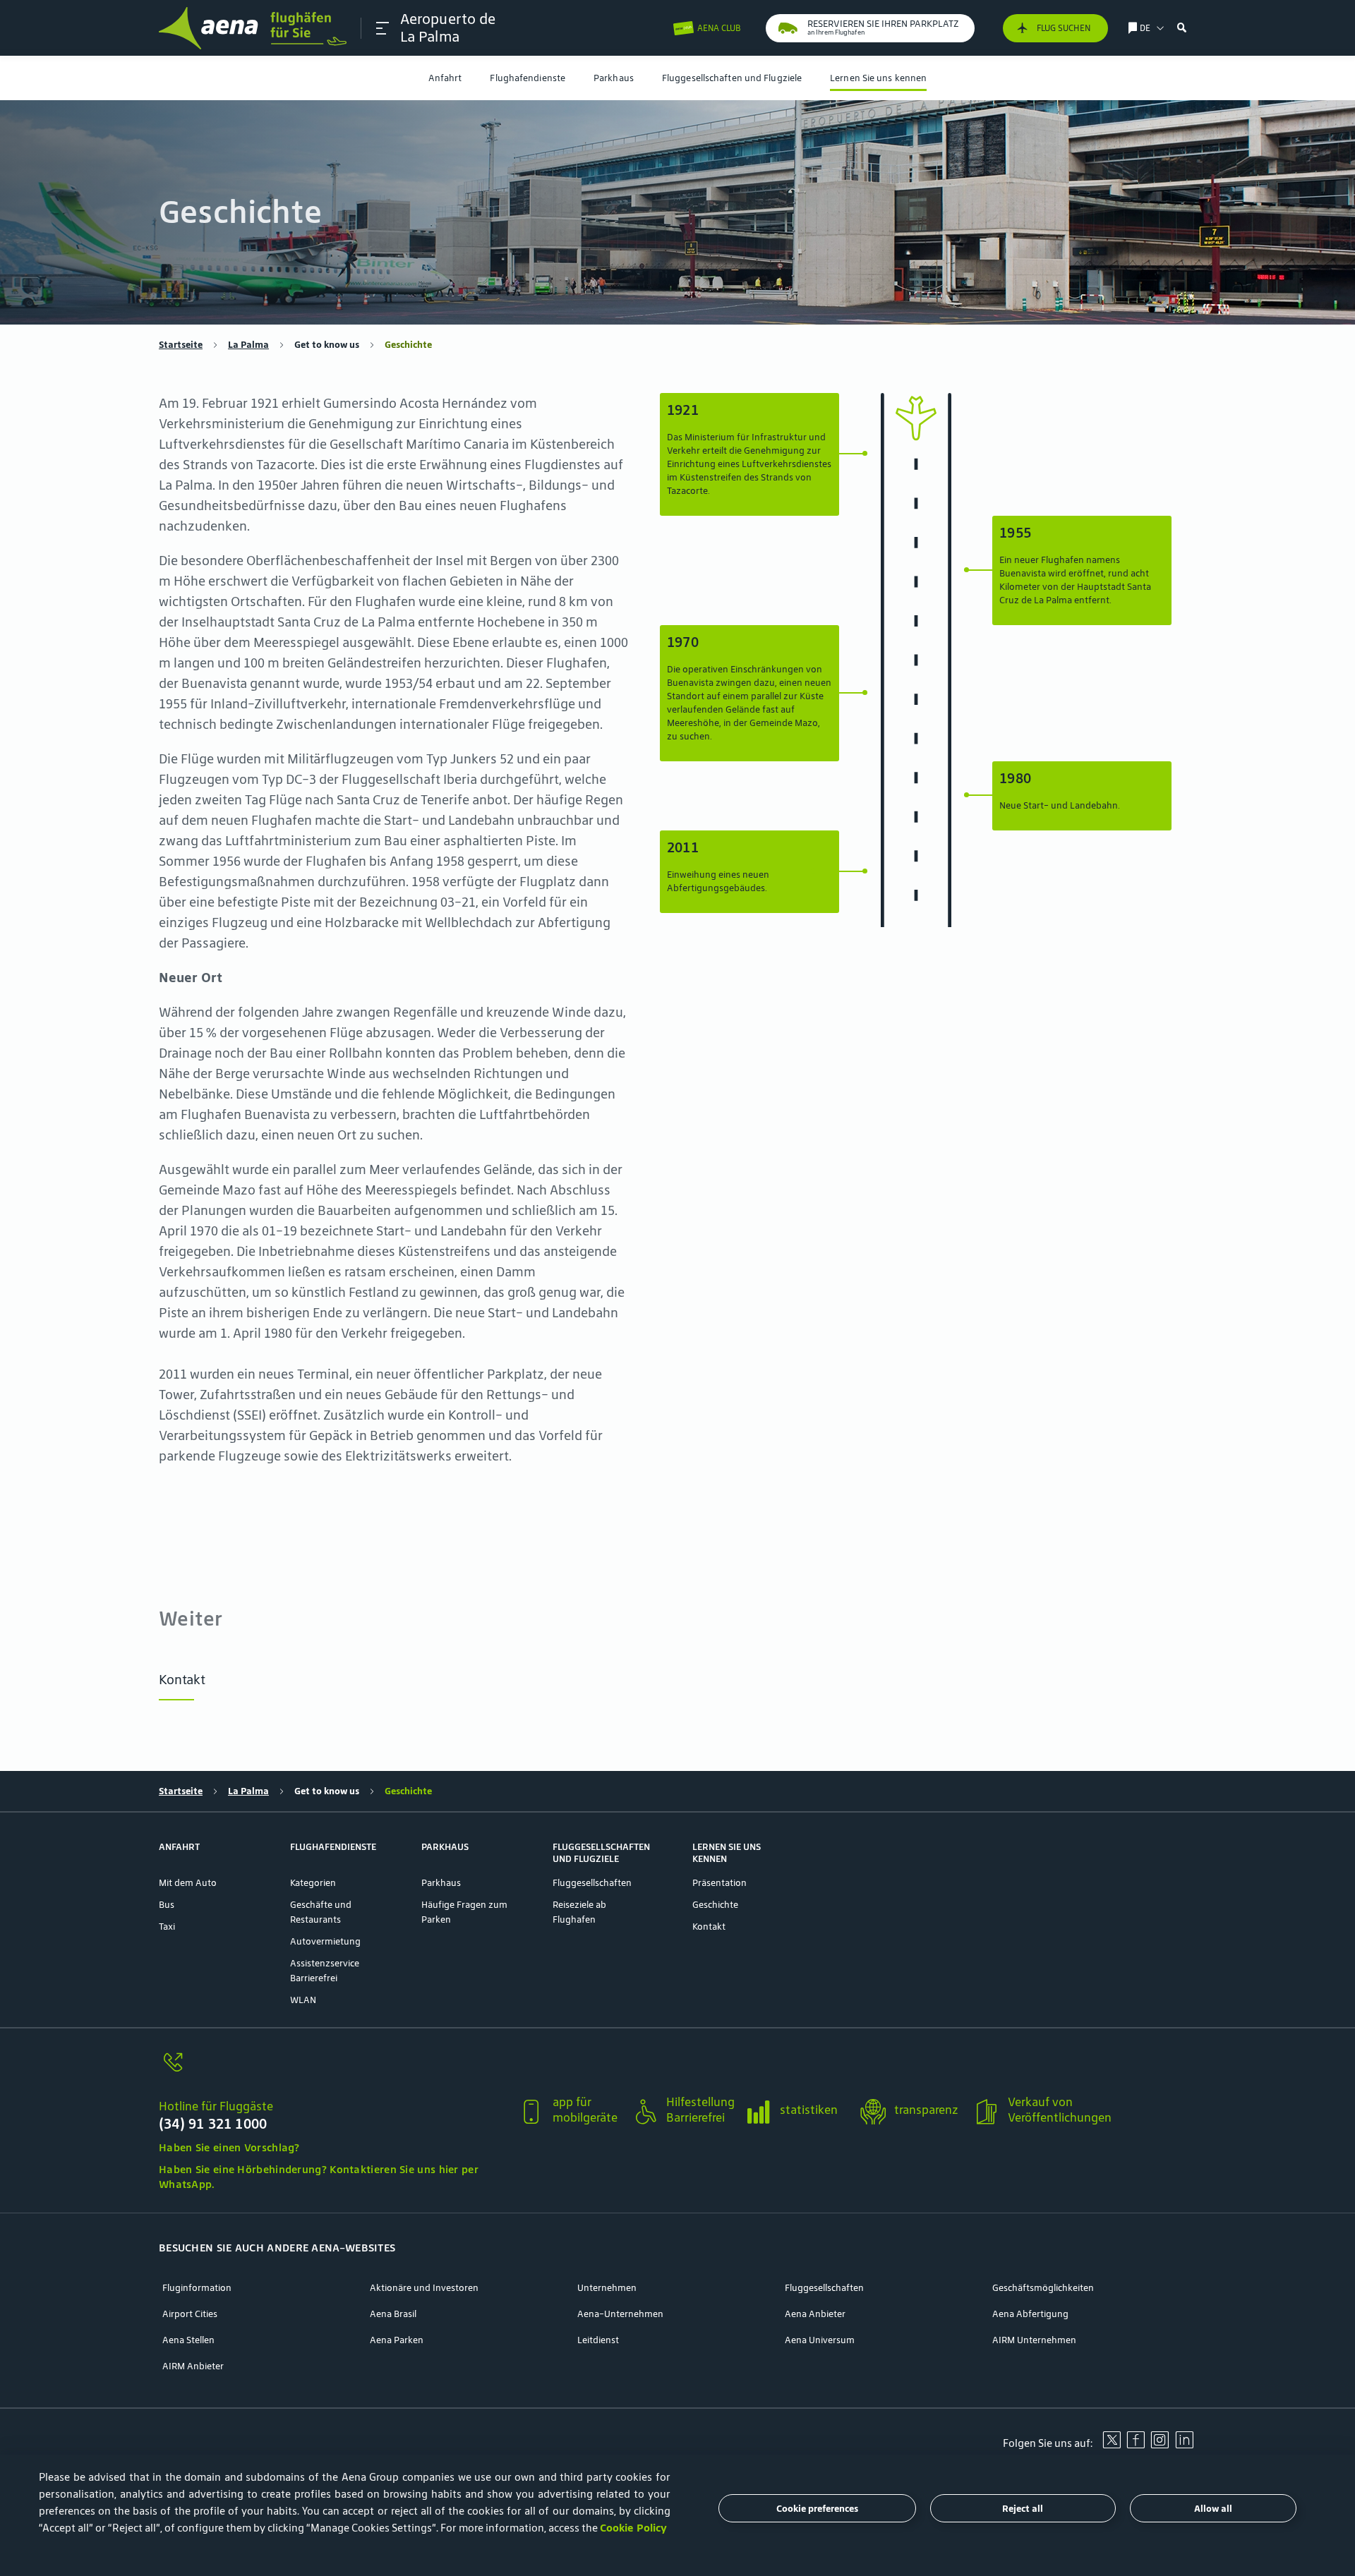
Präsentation (719, 1883)
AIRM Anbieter (193, 2366)
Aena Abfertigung (1030, 2314)
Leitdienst (598, 2340)
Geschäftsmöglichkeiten (1043, 2288)
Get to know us (327, 345)
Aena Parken (397, 2340)
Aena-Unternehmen (620, 2314)
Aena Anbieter (815, 2314)
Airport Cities (190, 2314)
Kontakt (182, 1679)
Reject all (1023, 2509)
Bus (167, 1905)
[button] (383, 28)
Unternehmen (607, 2288)
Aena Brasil (393, 2314)
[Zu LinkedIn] (1184, 2445)
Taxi (167, 1927)
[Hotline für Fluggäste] (333, 2070)
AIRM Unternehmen (1034, 2340)
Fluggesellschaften (592, 1883)
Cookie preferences (817, 2509)
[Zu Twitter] (1112, 2445)
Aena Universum (820, 2340)
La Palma (248, 345)
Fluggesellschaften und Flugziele (732, 78)
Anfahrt (445, 78)
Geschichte (715, 1905)
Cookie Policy (633, 2528)
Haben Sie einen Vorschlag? (229, 2147)
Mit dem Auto (188, 1883)
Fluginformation (197, 2288)
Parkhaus (614, 78)
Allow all (1213, 2509)
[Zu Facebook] (1136, 2445)
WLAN (303, 2000)
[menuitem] (445, 78)
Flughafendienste (528, 78)
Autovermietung (325, 1941)
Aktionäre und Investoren (424, 2288)
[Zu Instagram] (1160, 2445)
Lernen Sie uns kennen (878, 78)
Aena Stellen (188, 2340)
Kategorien (313, 1883)
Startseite (181, 345)
